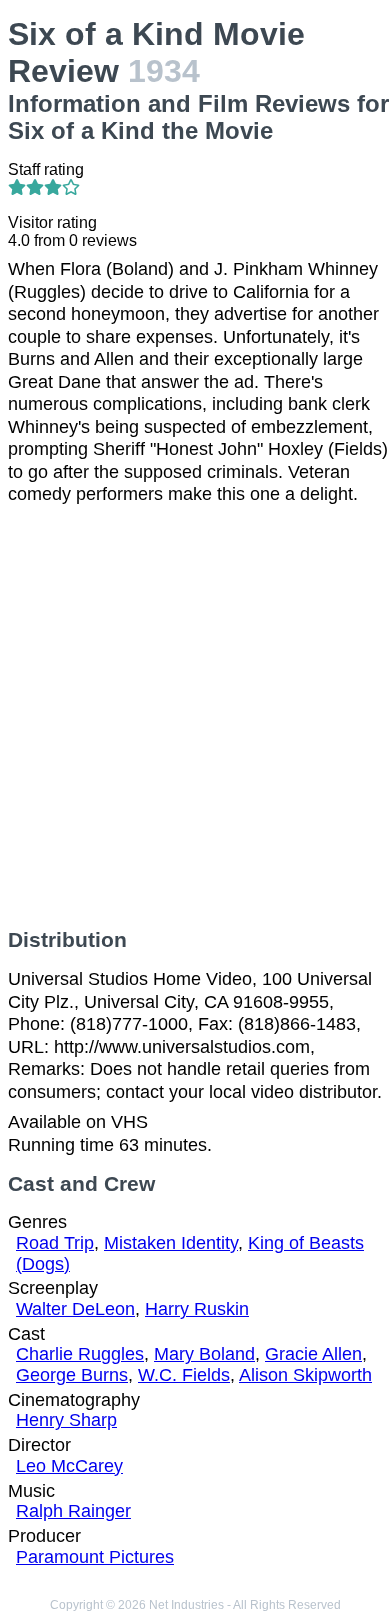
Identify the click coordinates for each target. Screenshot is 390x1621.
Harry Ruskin (197, 1309)
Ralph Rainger (73, 1511)
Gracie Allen (313, 1354)
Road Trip (55, 1243)
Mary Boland (204, 1354)
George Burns (72, 1375)
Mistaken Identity (171, 1243)
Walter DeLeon (75, 1309)
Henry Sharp (66, 1420)
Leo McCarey (69, 1466)
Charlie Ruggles (80, 1354)
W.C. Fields (184, 1375)
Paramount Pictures (95, 1557)
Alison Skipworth (305, 1375)
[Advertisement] (195, 717)
